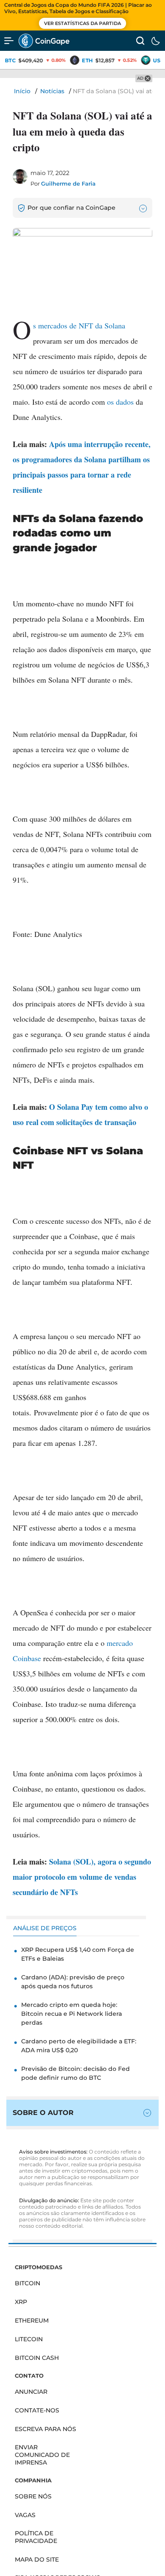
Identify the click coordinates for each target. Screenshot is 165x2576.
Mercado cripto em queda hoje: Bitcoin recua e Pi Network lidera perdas (71, 2014)
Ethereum (32, 2320)
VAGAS (25, 2515)
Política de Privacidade (36, 2537)
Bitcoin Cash (37, 2358)
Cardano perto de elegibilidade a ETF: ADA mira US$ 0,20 (79, 2046)
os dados (120, 402)
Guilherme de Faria (68, 183)
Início (22, 91)
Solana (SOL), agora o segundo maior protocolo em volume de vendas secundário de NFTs (82, 1877)
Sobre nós (33, 2496)
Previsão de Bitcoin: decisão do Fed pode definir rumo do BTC (76, 2073)
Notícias (52, 91)
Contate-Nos (37, 2410)
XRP (21, 2302)
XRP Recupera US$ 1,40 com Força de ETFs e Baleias (78, 1954)
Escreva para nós (45, 2429)
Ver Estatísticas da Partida (82, 23)
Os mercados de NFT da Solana (79, 325)
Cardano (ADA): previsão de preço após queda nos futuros (73, 1982)
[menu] (9, 41)
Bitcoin (27, 2283)
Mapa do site (37, 2559)
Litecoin (29, 2339)
